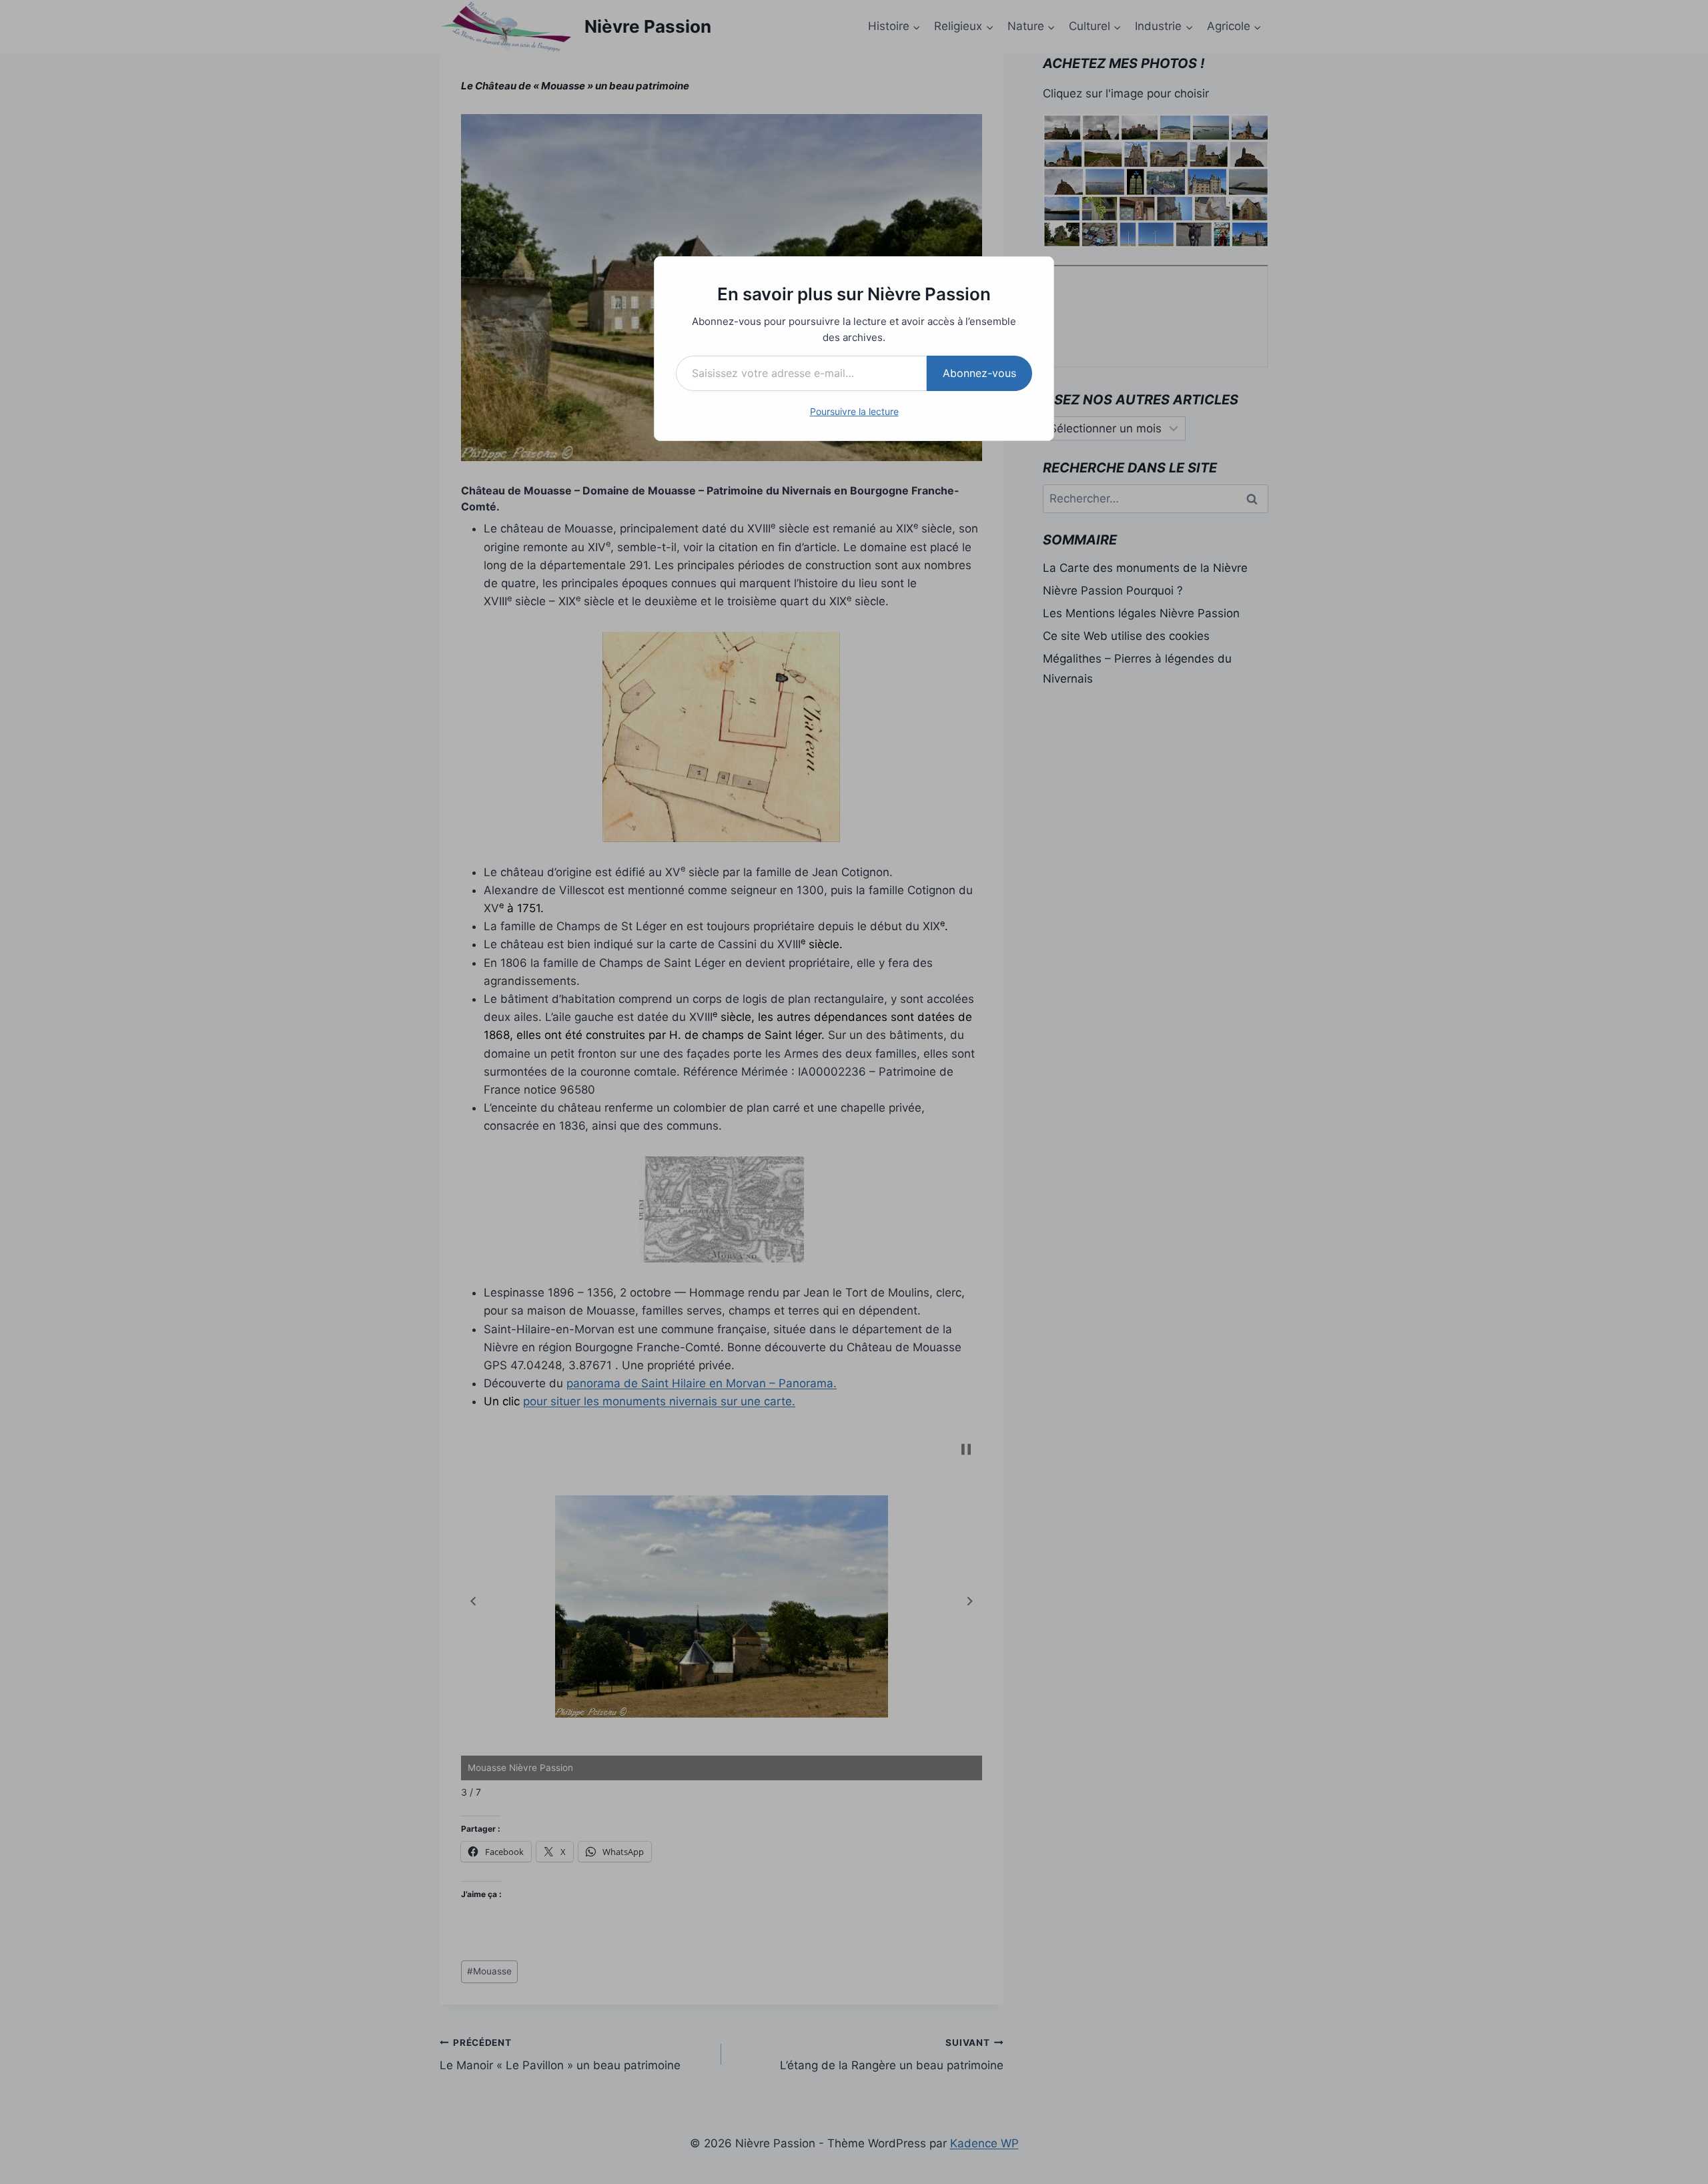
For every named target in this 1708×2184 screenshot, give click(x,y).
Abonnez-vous (979, 373)
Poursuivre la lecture (854, 411)
